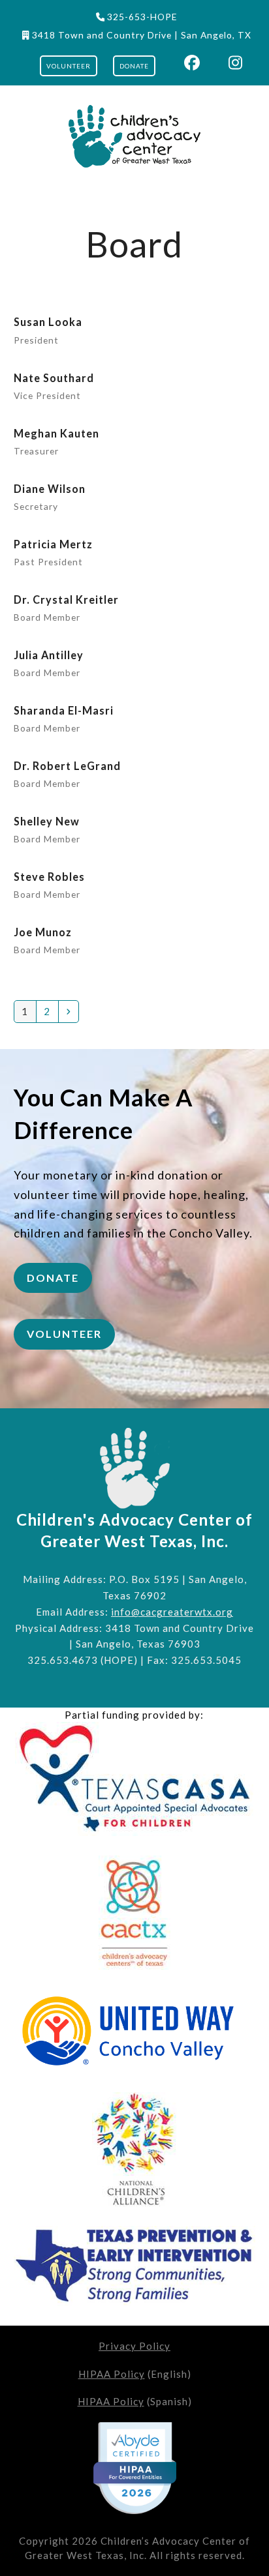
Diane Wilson (50, 489)
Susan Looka (48, 322)
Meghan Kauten (56, 433)
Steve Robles (49, 877)
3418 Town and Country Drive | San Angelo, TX (142, 35)
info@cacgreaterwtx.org (172, 1612)
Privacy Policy (134, 2346)
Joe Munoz (43, 932)
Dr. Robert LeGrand (67, 766)
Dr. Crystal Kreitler (66, 600)
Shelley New (47, 821)
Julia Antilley (49, 655)
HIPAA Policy (112, 2374)
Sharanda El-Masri (64, 710)
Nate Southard (54, 378)
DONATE (134, 66)
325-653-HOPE (142, 17)
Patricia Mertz (53, 544)
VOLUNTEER (69, 66)
